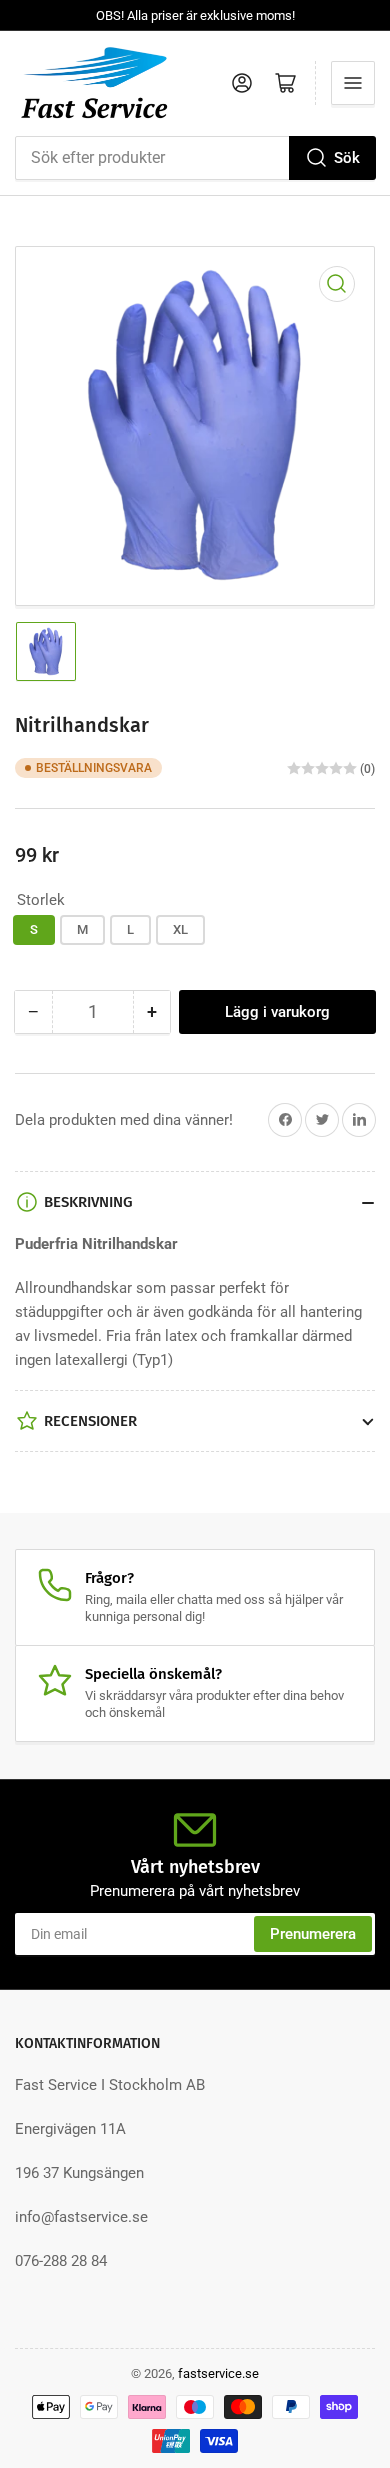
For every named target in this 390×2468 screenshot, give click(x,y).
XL (180, 929)
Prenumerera (313, 1934)
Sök (347, 158)
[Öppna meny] (353, 83)
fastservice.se (218, 2373)
